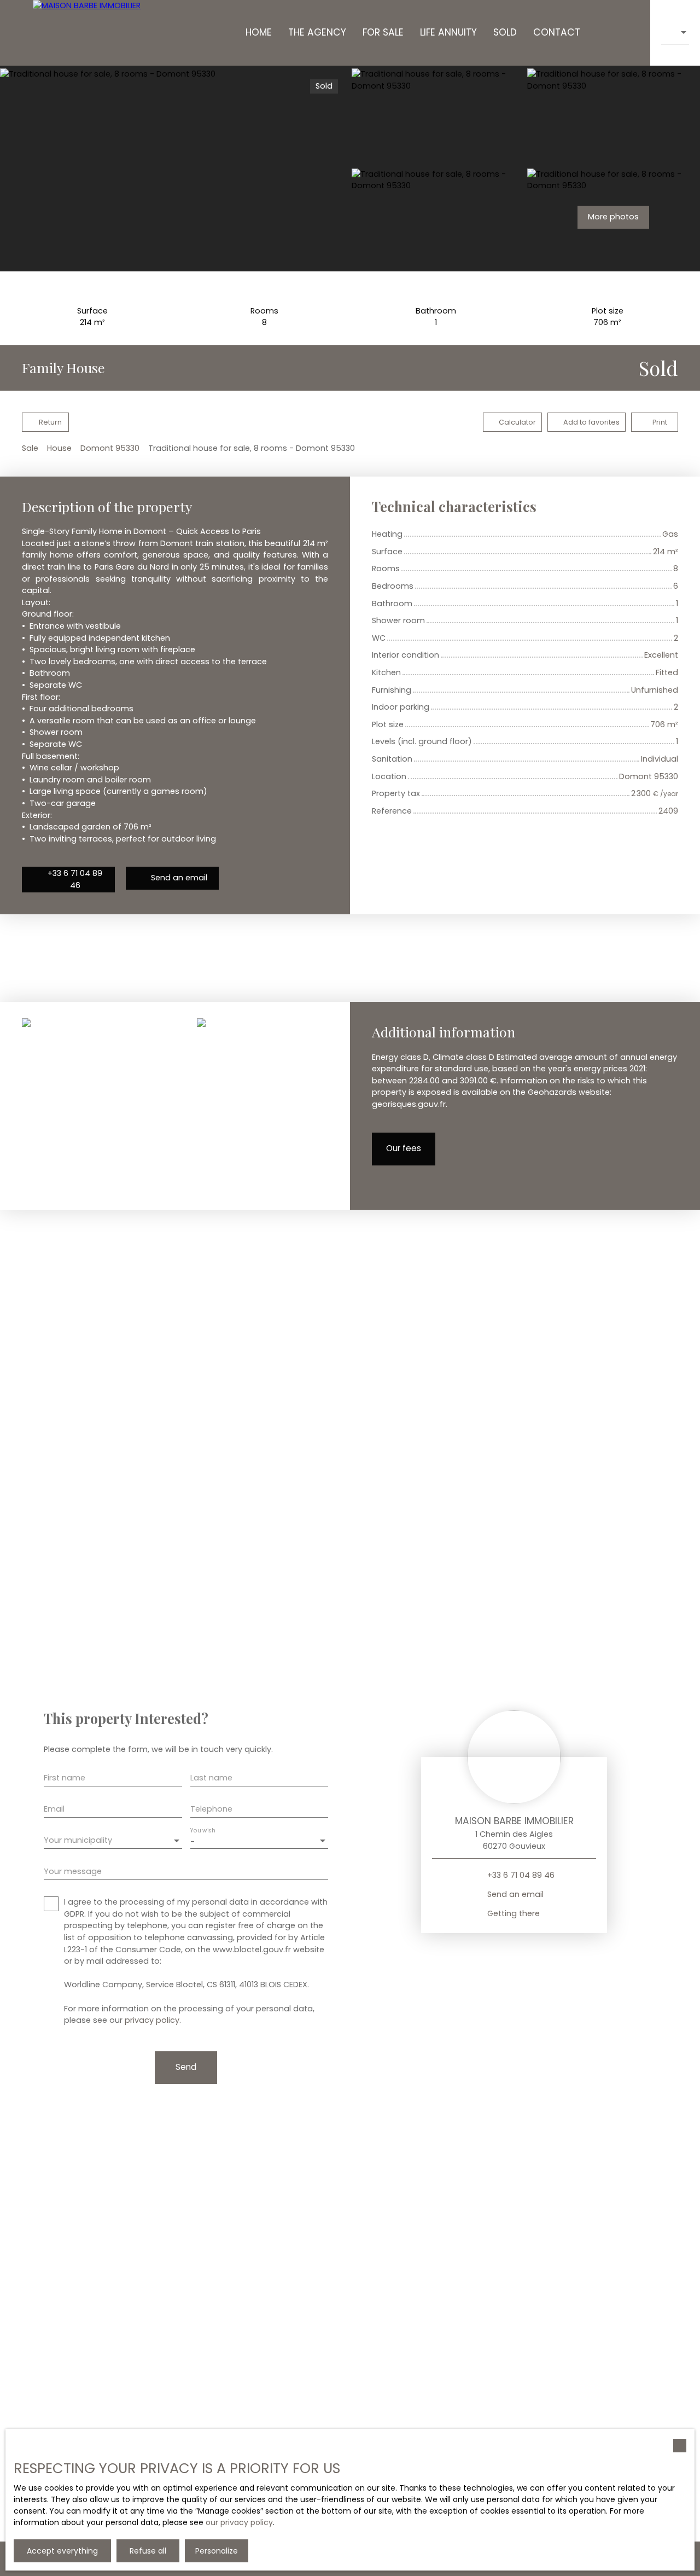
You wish (203, 1831)
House (59, 448)
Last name (211, 1778)
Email (54, 1809)
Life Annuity (448, 32)
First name (65, 1778)
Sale (30, 448)
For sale (383, 32)
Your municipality (78, 1840)
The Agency (317, 32)
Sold (505, 32)
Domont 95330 (110, 448)
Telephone (211, 1809)
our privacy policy (239, 2522)
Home (259, 32)
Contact (557, 32)
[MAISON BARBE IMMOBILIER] (87, 33)
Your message (73, 1871)
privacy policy (152, 2020)
